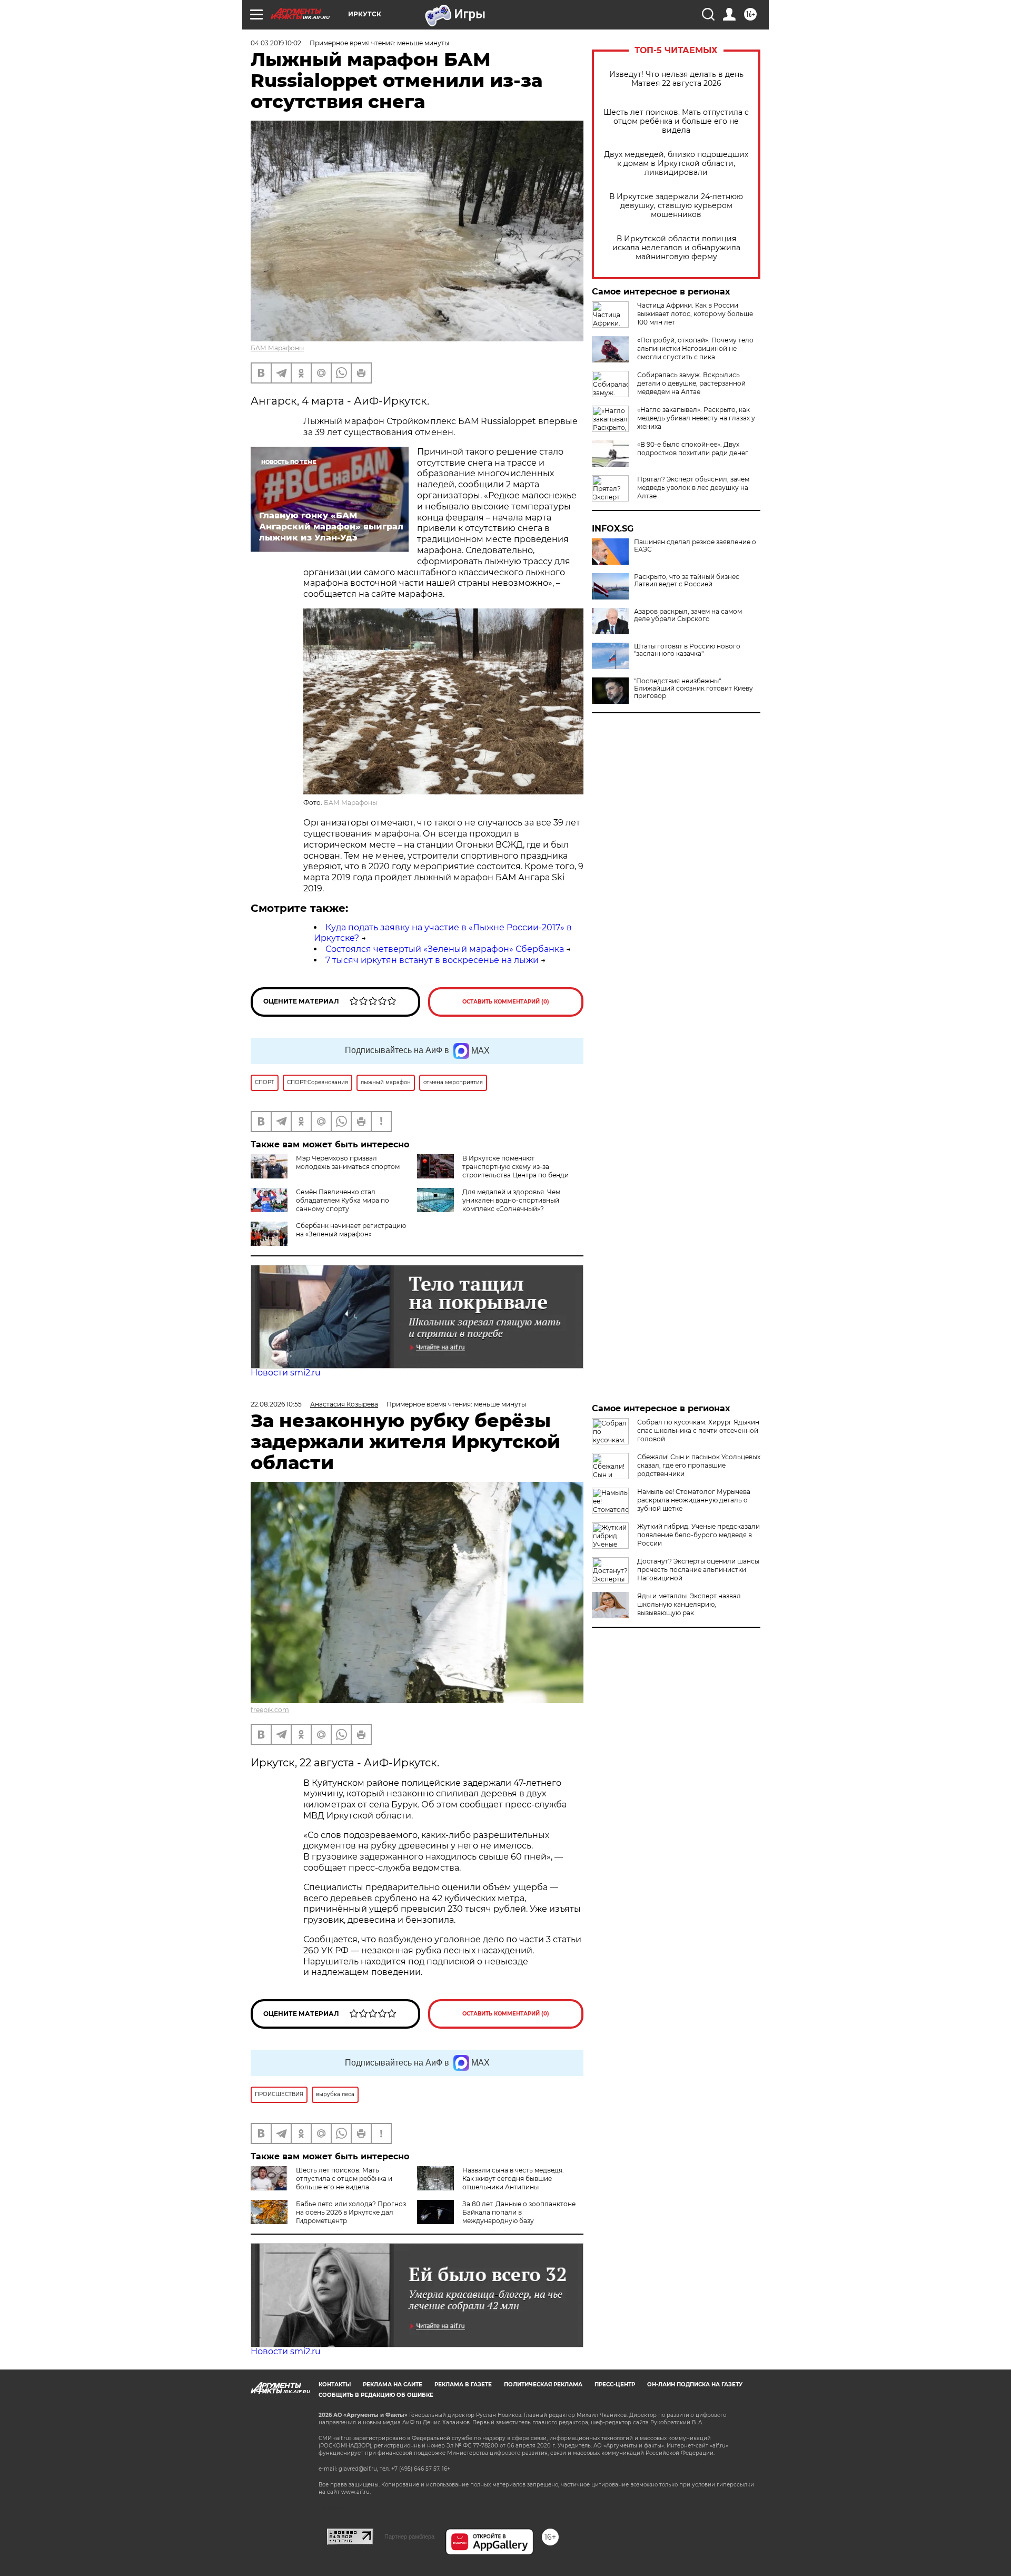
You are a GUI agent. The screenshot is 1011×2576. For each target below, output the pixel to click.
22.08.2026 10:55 (276, 1404)
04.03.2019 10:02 (276, 43)
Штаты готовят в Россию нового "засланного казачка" (687, 650)
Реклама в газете (463, 2385)
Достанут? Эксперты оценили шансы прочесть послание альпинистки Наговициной (698, 1570)
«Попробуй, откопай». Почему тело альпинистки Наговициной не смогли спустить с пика (695, 348)
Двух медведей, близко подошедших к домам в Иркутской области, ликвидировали (676, 164)
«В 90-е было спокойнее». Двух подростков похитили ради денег (693, 449)
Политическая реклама (543, 2385)
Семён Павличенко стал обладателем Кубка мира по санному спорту (343, 1200)
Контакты (335, 2385)
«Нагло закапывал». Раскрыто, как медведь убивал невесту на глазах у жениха (696, 418)
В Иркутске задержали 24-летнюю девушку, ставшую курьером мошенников (676, 206)
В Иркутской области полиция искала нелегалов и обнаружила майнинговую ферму (676, 248)
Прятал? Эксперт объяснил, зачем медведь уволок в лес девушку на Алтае (693, 488)
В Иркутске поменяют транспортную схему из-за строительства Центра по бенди (516, 1167)
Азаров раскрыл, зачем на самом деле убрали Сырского (688, 615)
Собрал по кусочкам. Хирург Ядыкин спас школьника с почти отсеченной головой (698, 1430)
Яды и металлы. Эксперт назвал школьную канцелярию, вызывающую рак (689, 1604)
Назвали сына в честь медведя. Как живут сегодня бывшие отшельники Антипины (513, 2179)
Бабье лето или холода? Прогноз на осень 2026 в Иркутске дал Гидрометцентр (351, 2212)
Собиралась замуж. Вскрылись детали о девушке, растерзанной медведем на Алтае (691, 383)
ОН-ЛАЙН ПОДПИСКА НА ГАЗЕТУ (695, 2385)
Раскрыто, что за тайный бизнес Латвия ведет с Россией (687, 581)
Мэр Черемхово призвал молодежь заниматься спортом (348, 1162)
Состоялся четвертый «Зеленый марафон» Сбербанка (445, 949)
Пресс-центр (615, 2385)
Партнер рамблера (409, 2536)
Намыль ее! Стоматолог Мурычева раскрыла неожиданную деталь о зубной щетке (694, 1500)
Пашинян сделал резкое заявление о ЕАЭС (695, 546)
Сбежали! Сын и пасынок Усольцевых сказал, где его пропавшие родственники (699, 1465)
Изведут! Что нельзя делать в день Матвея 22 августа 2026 (676, 79)
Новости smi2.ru (286, 1373)
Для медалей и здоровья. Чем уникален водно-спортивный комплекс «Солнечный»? (511, 1200)
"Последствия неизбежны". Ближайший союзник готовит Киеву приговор (693, 689)
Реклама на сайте (393, 2385)
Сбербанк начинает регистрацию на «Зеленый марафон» (351, 1230)
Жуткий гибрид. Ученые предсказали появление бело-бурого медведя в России (698, 1535)
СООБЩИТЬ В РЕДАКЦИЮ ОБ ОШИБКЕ (376, 2395)
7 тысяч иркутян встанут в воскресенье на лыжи (432, 960)
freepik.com (270, 1710)
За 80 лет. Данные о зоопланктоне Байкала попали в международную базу (519, 2212)
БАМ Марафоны (277, 348)
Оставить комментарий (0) (506, 1002)
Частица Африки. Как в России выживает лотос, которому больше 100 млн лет (695, 314)
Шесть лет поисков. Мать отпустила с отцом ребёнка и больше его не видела (676, 121)
